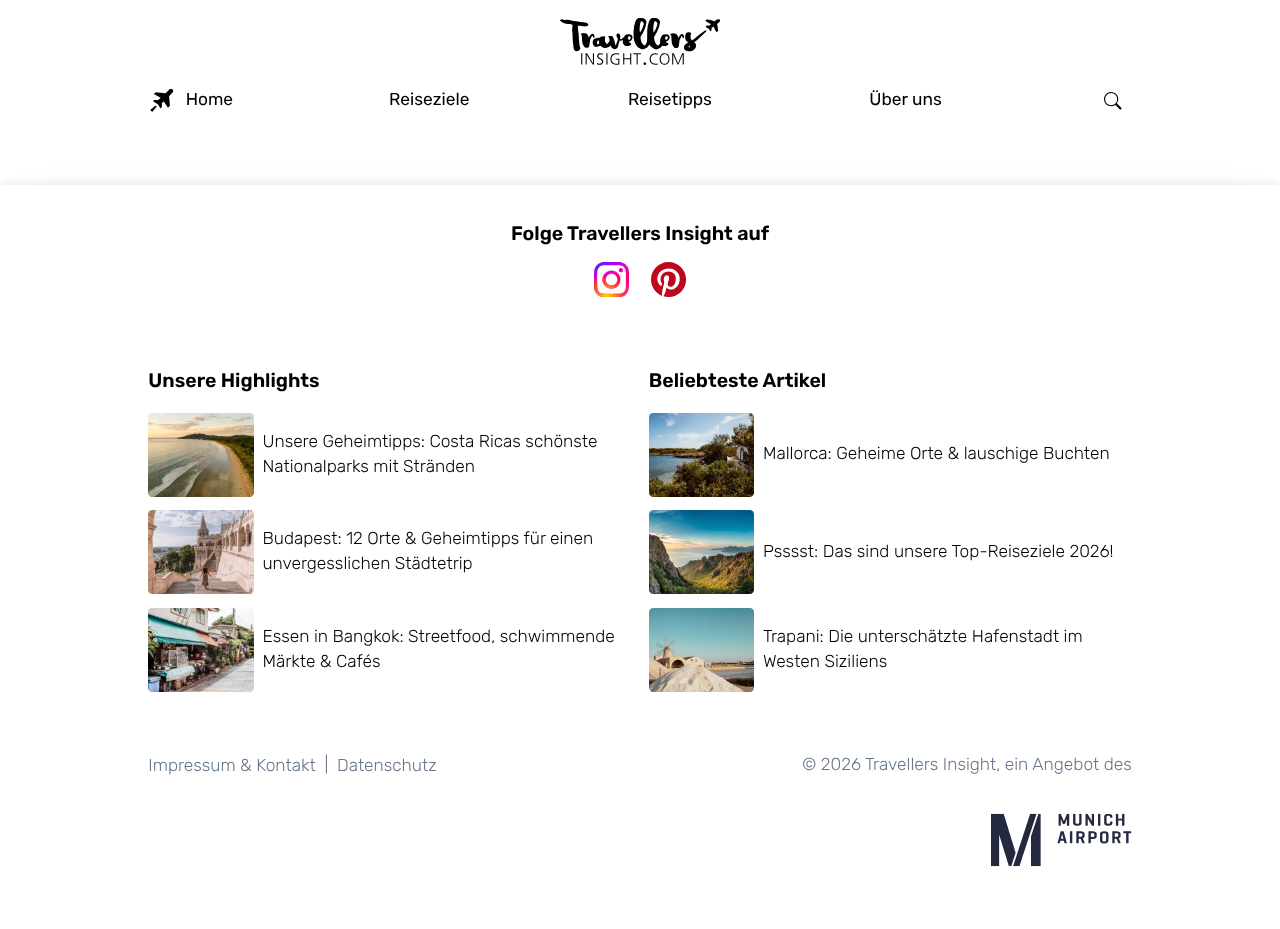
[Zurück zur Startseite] (640, 44)
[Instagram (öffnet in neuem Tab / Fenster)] (611, 279)
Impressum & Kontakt (231, 766)
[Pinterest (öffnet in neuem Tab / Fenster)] (668, 279)
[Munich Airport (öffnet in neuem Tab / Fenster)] (1061, 840)
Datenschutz (387, 766)
